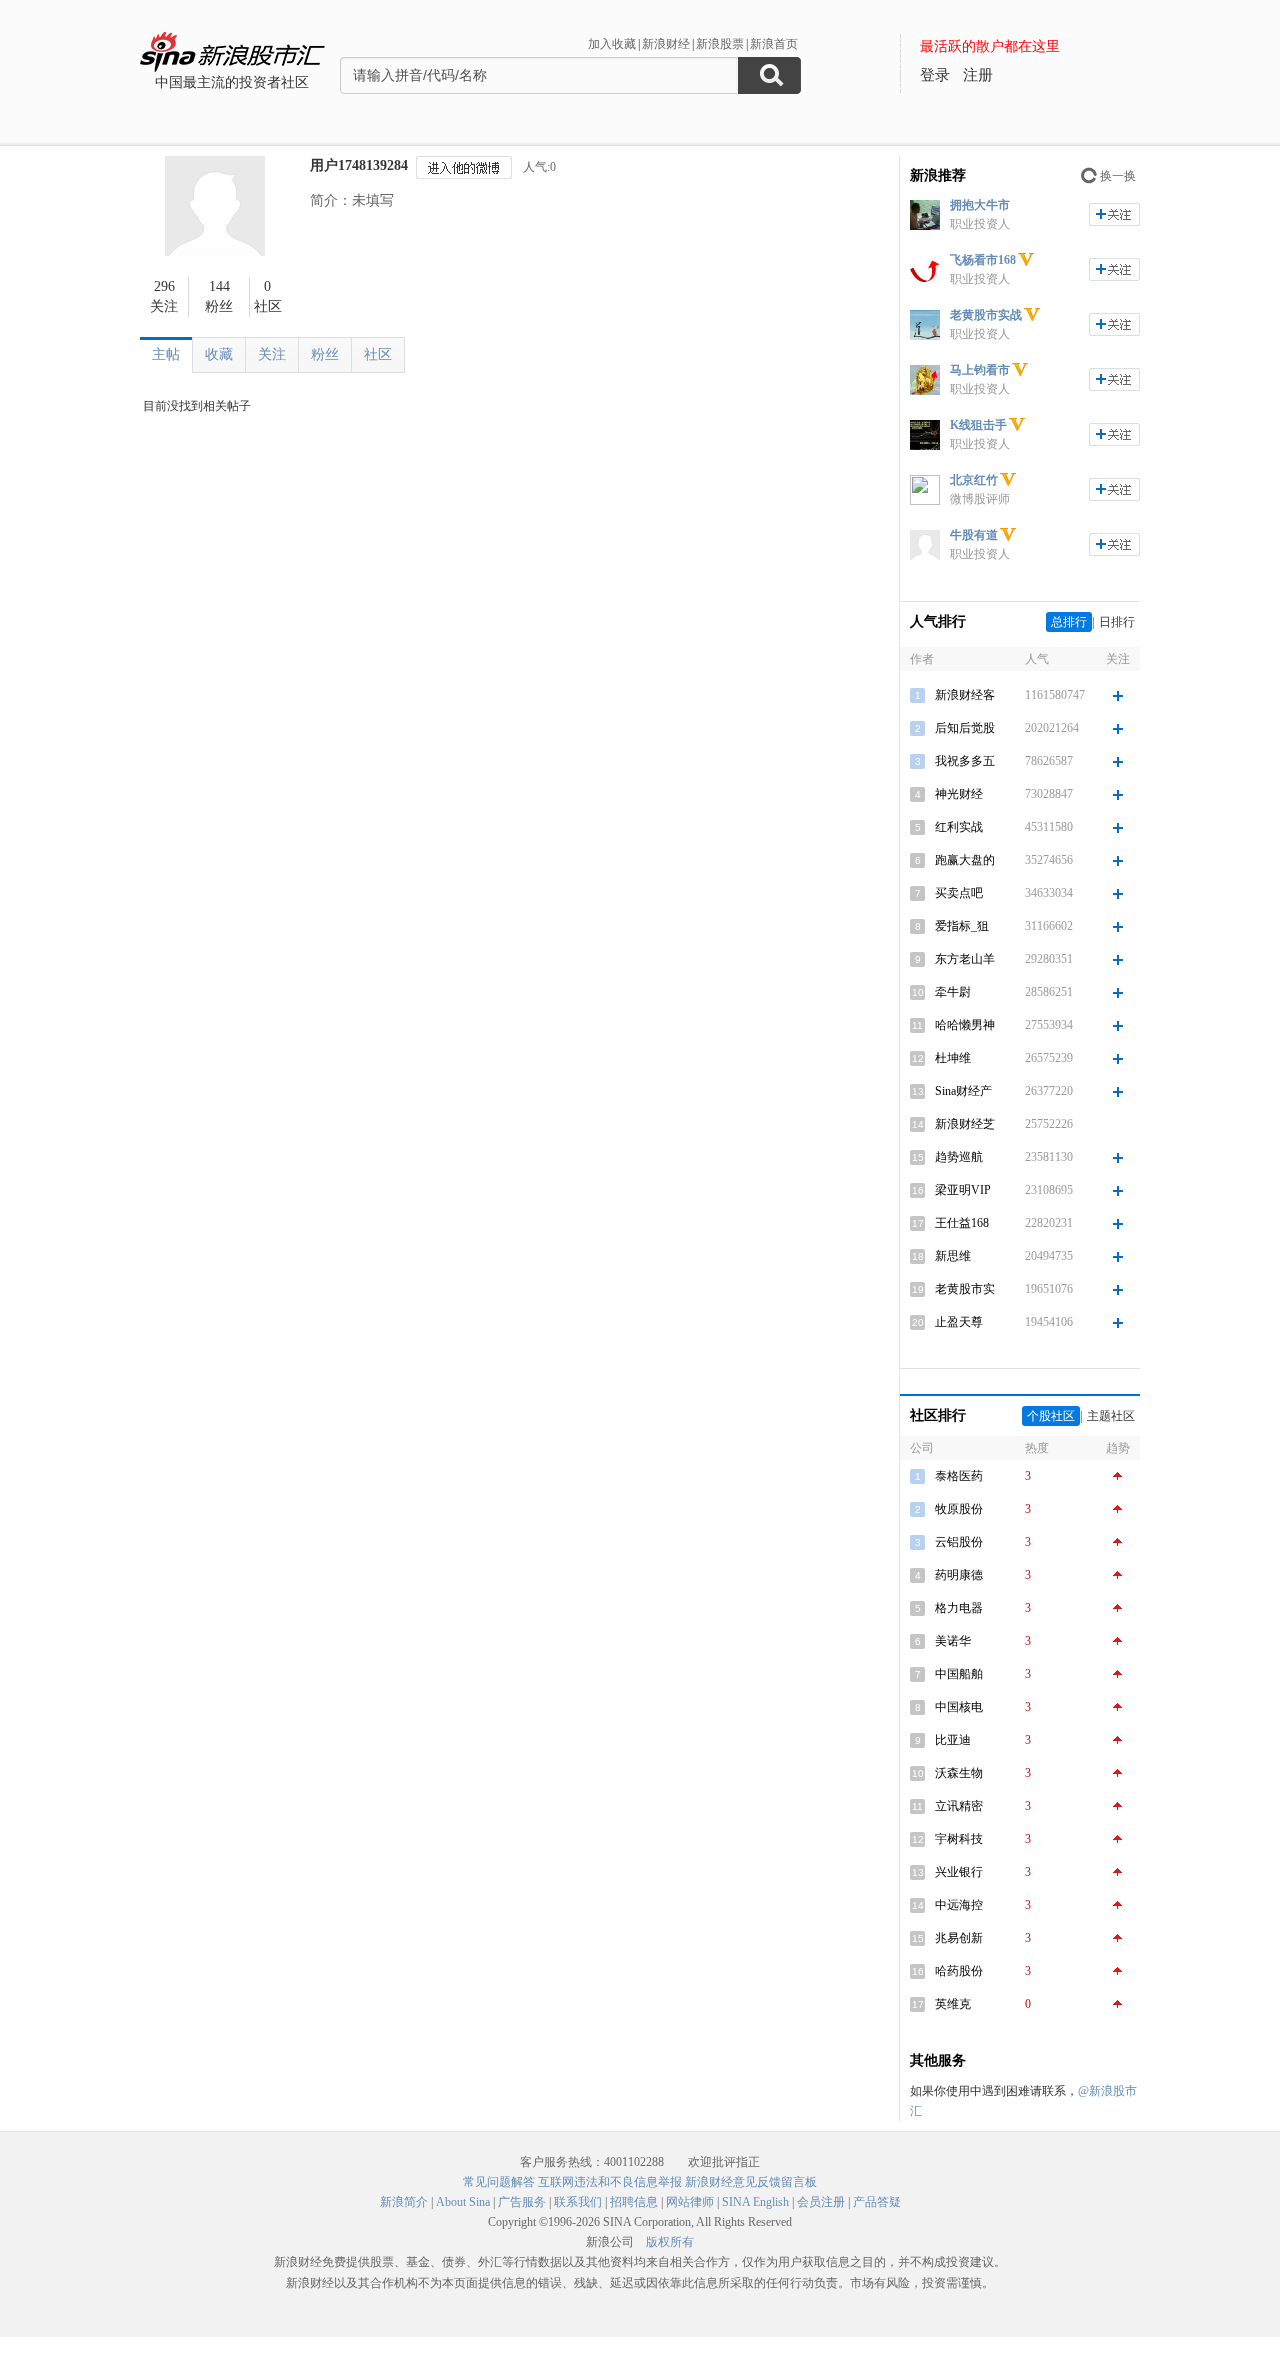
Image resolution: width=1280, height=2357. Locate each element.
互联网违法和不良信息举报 (610, 2182)
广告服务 (522, 2202)
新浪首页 (774, 44)
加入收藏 (612, 44)
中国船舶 (959, 1674)
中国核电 (959, 1707)
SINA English (755, 2202)
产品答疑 (877, 2202)
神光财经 (959, 794)
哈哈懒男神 (965, 1025)
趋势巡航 (959, 1157)
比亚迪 (953, 1740)
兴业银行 (959, 1872)
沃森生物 (959, 1773)
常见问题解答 (499, 2182)
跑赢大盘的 (965, 860)
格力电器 (959, 1608)
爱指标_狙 (962, 926)
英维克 (953, 2004)
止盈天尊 (959, 1322)
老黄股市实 (965, 1289)
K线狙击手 (978, 425)
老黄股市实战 (986, 315)
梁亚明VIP (963, 1190)
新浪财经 (666, 44)
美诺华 (953, 1641)
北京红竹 (974, 480)
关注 (272, 354)
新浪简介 (404, 2202)
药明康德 (959, 1575)
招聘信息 (634, 2202)
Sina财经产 (963, 1091)
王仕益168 (962, 1223)
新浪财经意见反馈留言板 (751, 2182)
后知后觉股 (965, 728)
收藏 (219, 354)
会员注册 (821, 2202)
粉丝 (325, 354)
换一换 (1118, 176)
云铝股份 (959, 1542)
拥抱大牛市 (980, 205)
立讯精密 (959, 1806)
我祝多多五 (965, 761)
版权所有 (670, 2242)
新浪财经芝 (965, 1124)
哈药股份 (959, 1971)
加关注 (1114, 214)
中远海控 (959, 1905)
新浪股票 (720, 44)
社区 (378, 354)
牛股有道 (974, 535)
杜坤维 (953, 1058)
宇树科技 (959, 1839)
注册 (978, 75)
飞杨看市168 (983, 260)
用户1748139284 (359, 165)
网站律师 (690, 2202)
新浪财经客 (965, 695)
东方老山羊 (965, 959)
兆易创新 (959, 1938)
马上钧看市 (980, 370)
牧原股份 (959, 1509)
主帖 (166, 354)
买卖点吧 (959, 893)
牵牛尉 (953, 992)
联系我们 (578, 2202)
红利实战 (959, 827)
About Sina (463, 2202)
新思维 (953, 1256)
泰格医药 (959, 1476)
